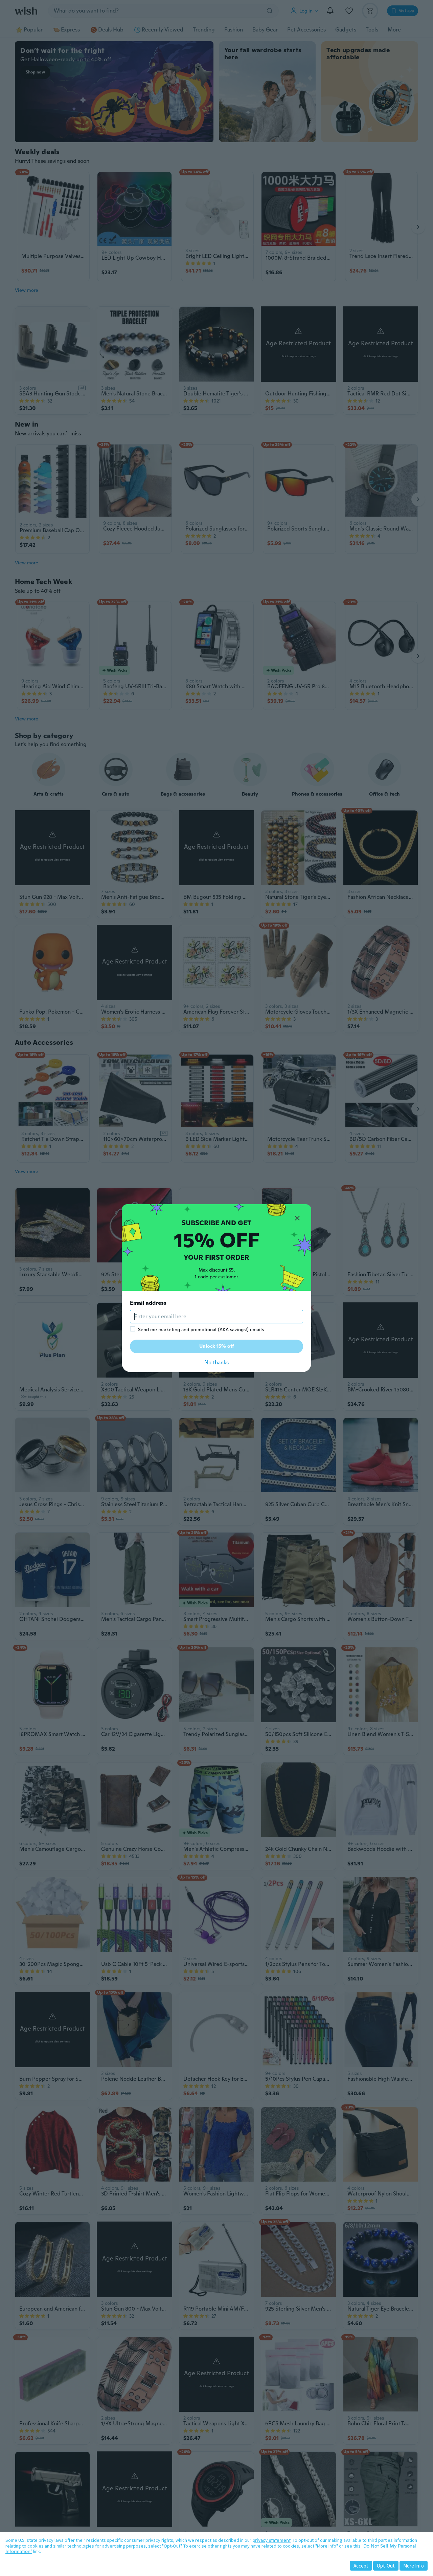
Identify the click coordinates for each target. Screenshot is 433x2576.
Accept (361, 2566)
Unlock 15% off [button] (217, 1346)
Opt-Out (386, 2566)
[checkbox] (133, 1329)
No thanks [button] (216, 1362)
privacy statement (271, 2540)
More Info (414, 2566)
